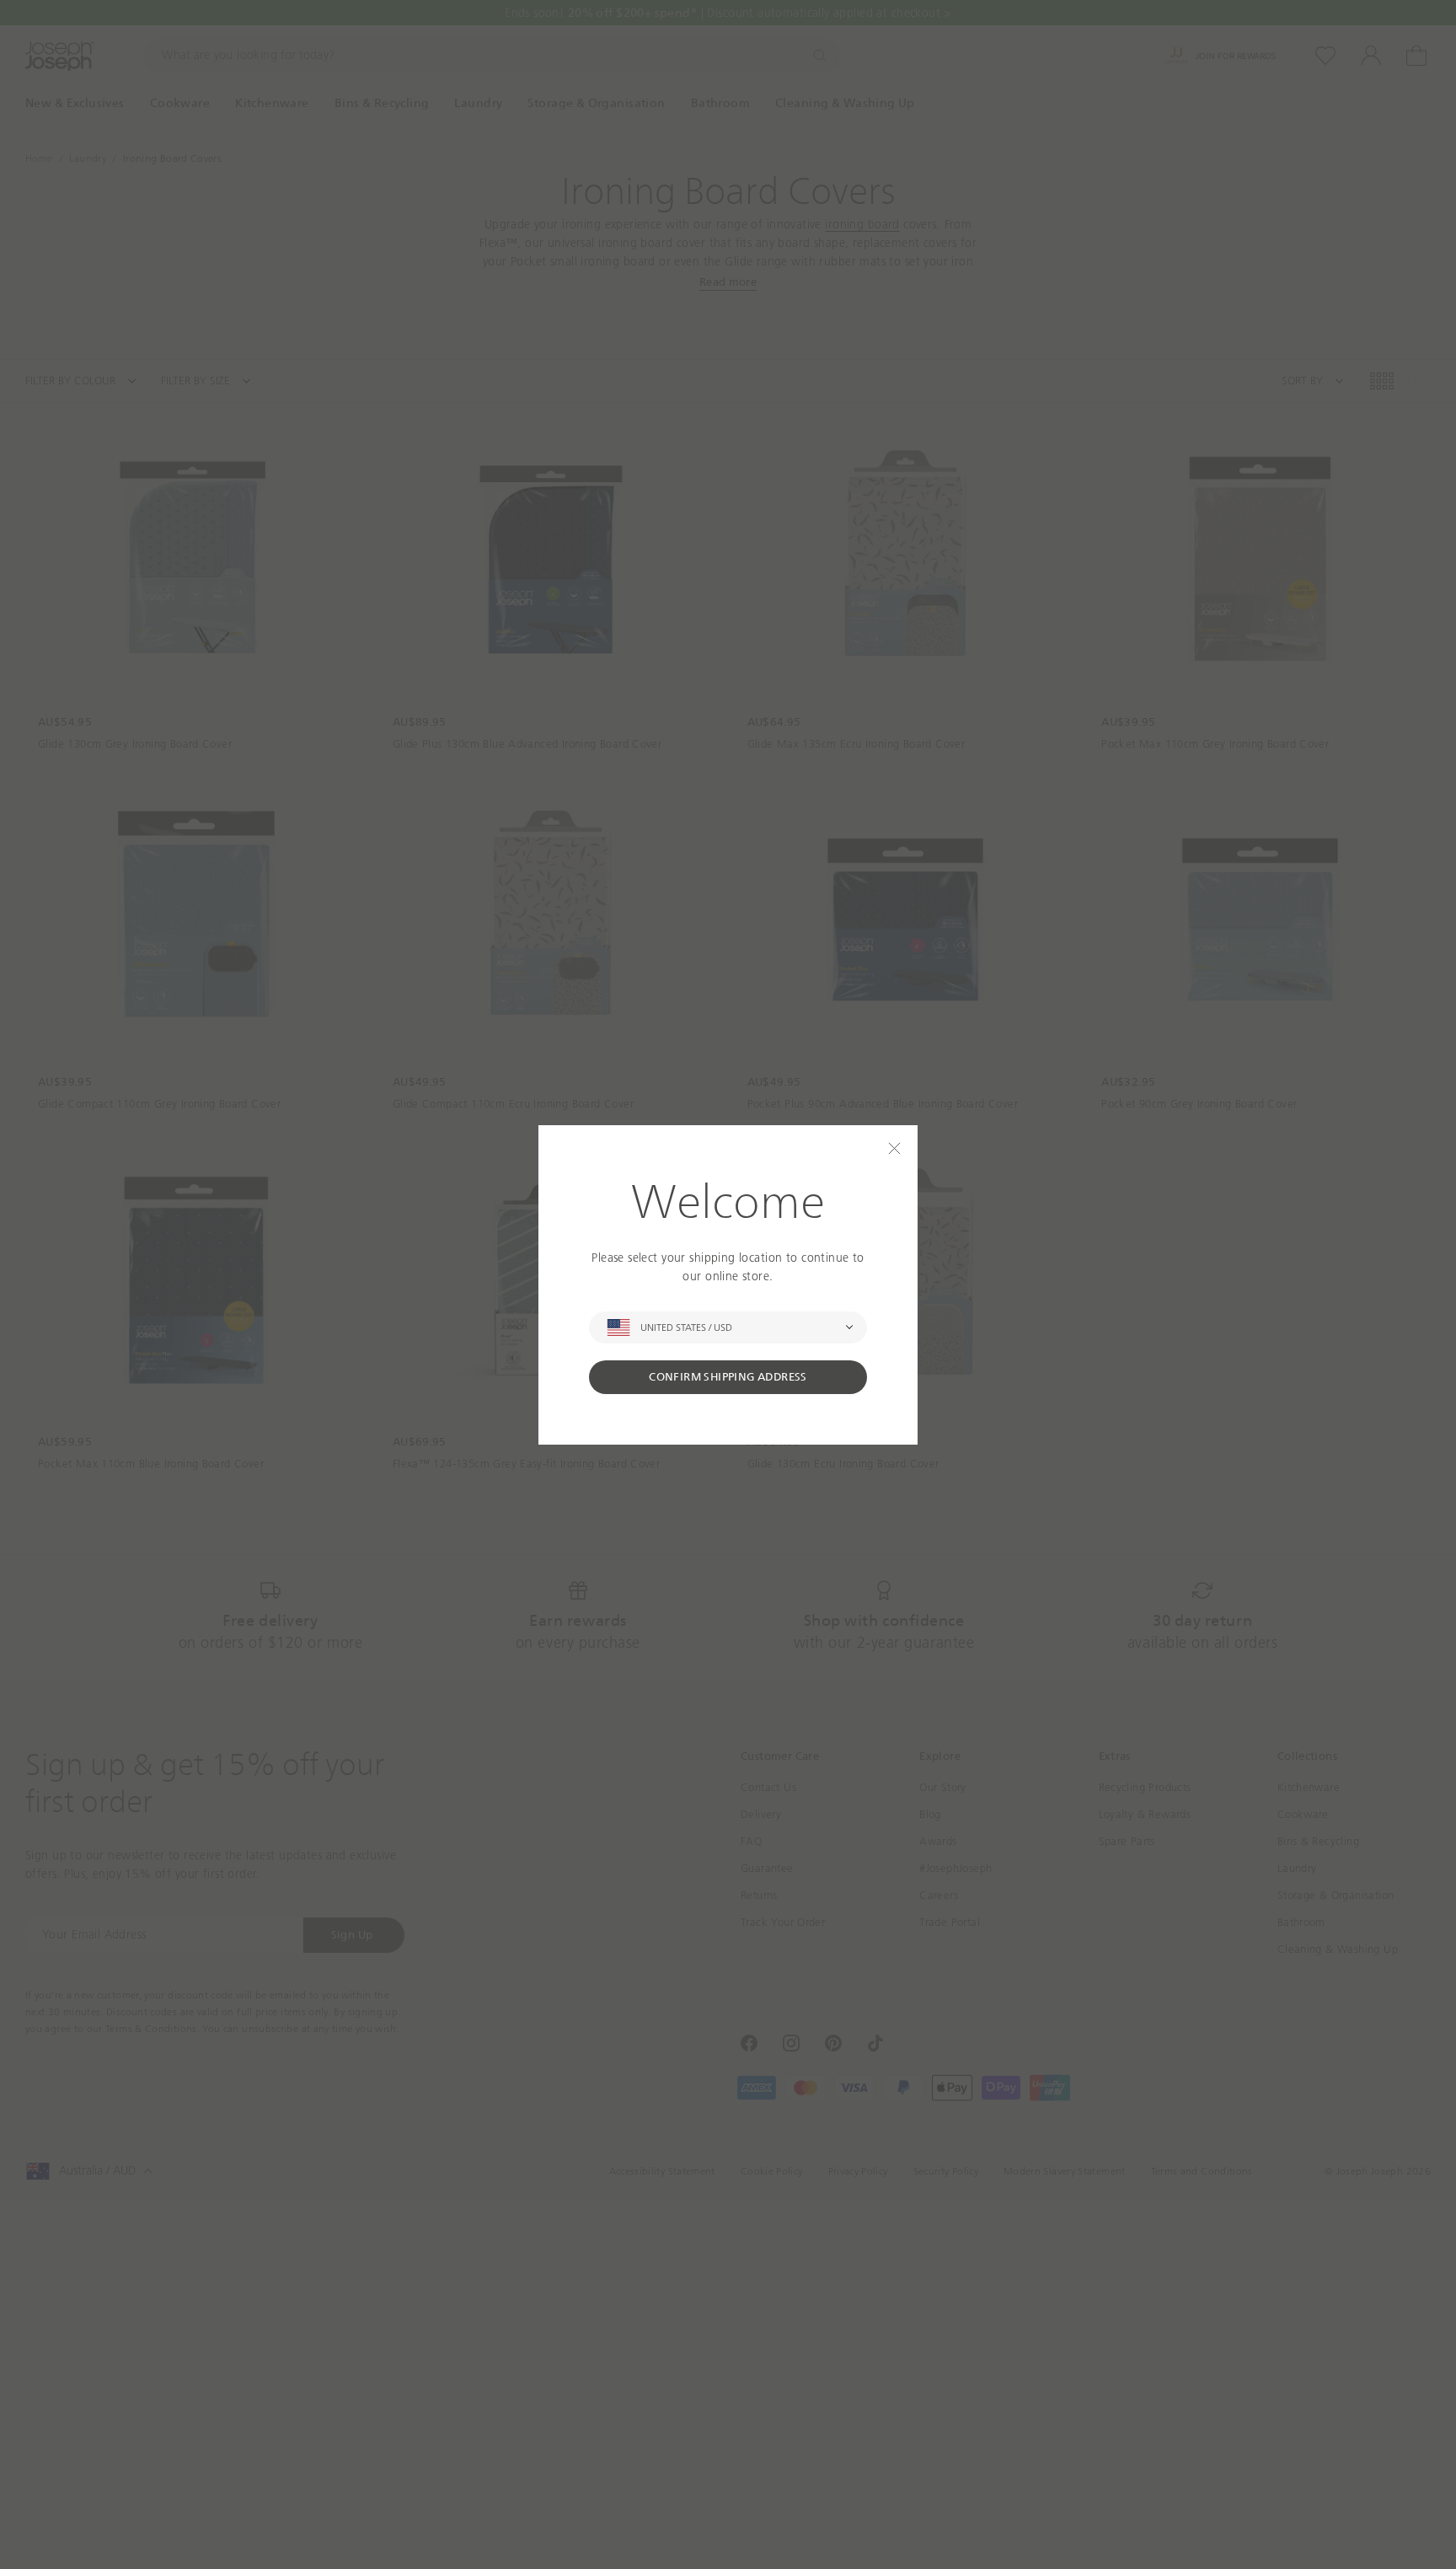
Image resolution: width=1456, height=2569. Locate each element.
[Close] (894, 1148)
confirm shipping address (728, 1377)
